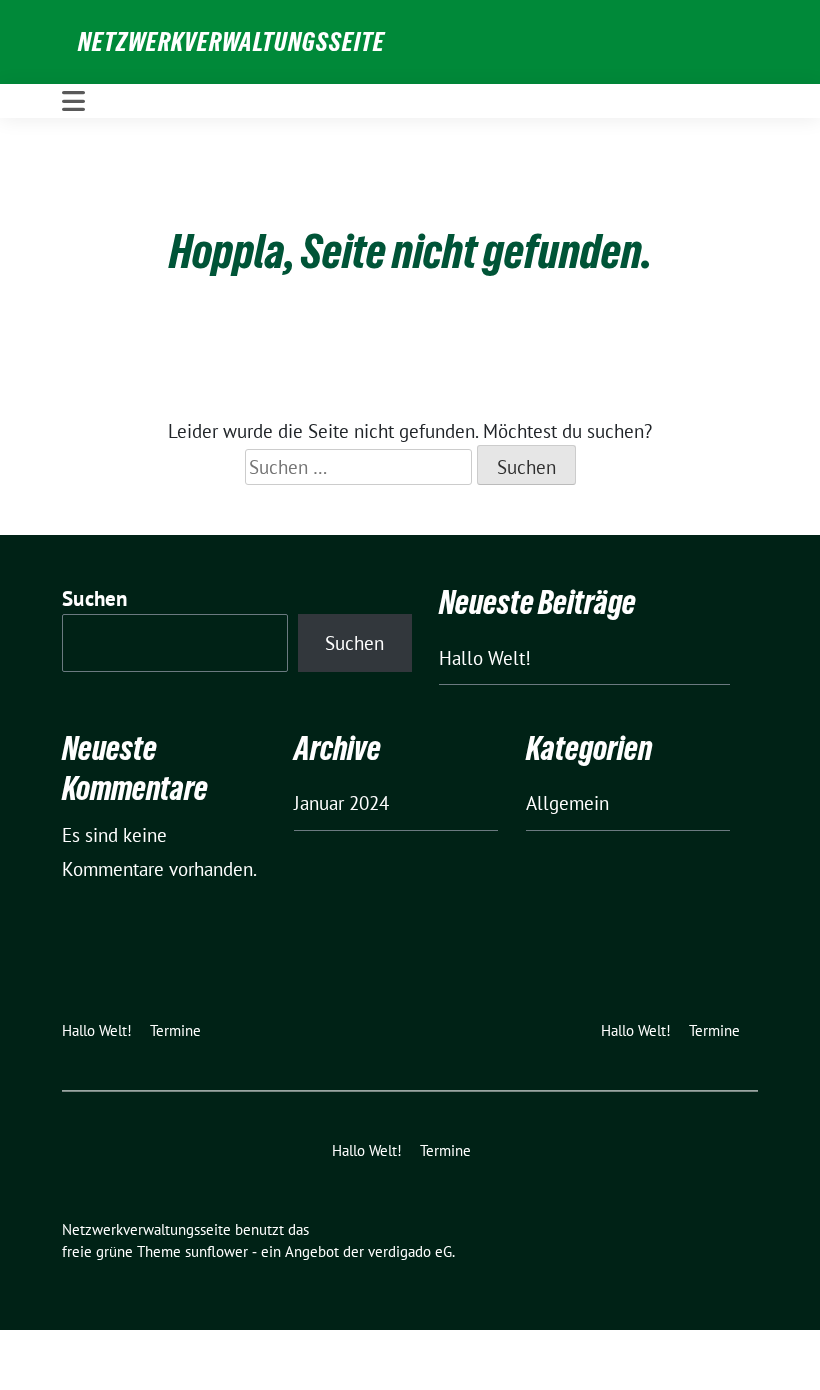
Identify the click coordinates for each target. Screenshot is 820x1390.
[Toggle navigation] (73, 101)
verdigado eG (410, 1251)
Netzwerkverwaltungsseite (231, 42)
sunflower (216, 1251)
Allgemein (567, 803)
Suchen (95, 598)
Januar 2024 (341, 803)
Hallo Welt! (485, 658)
